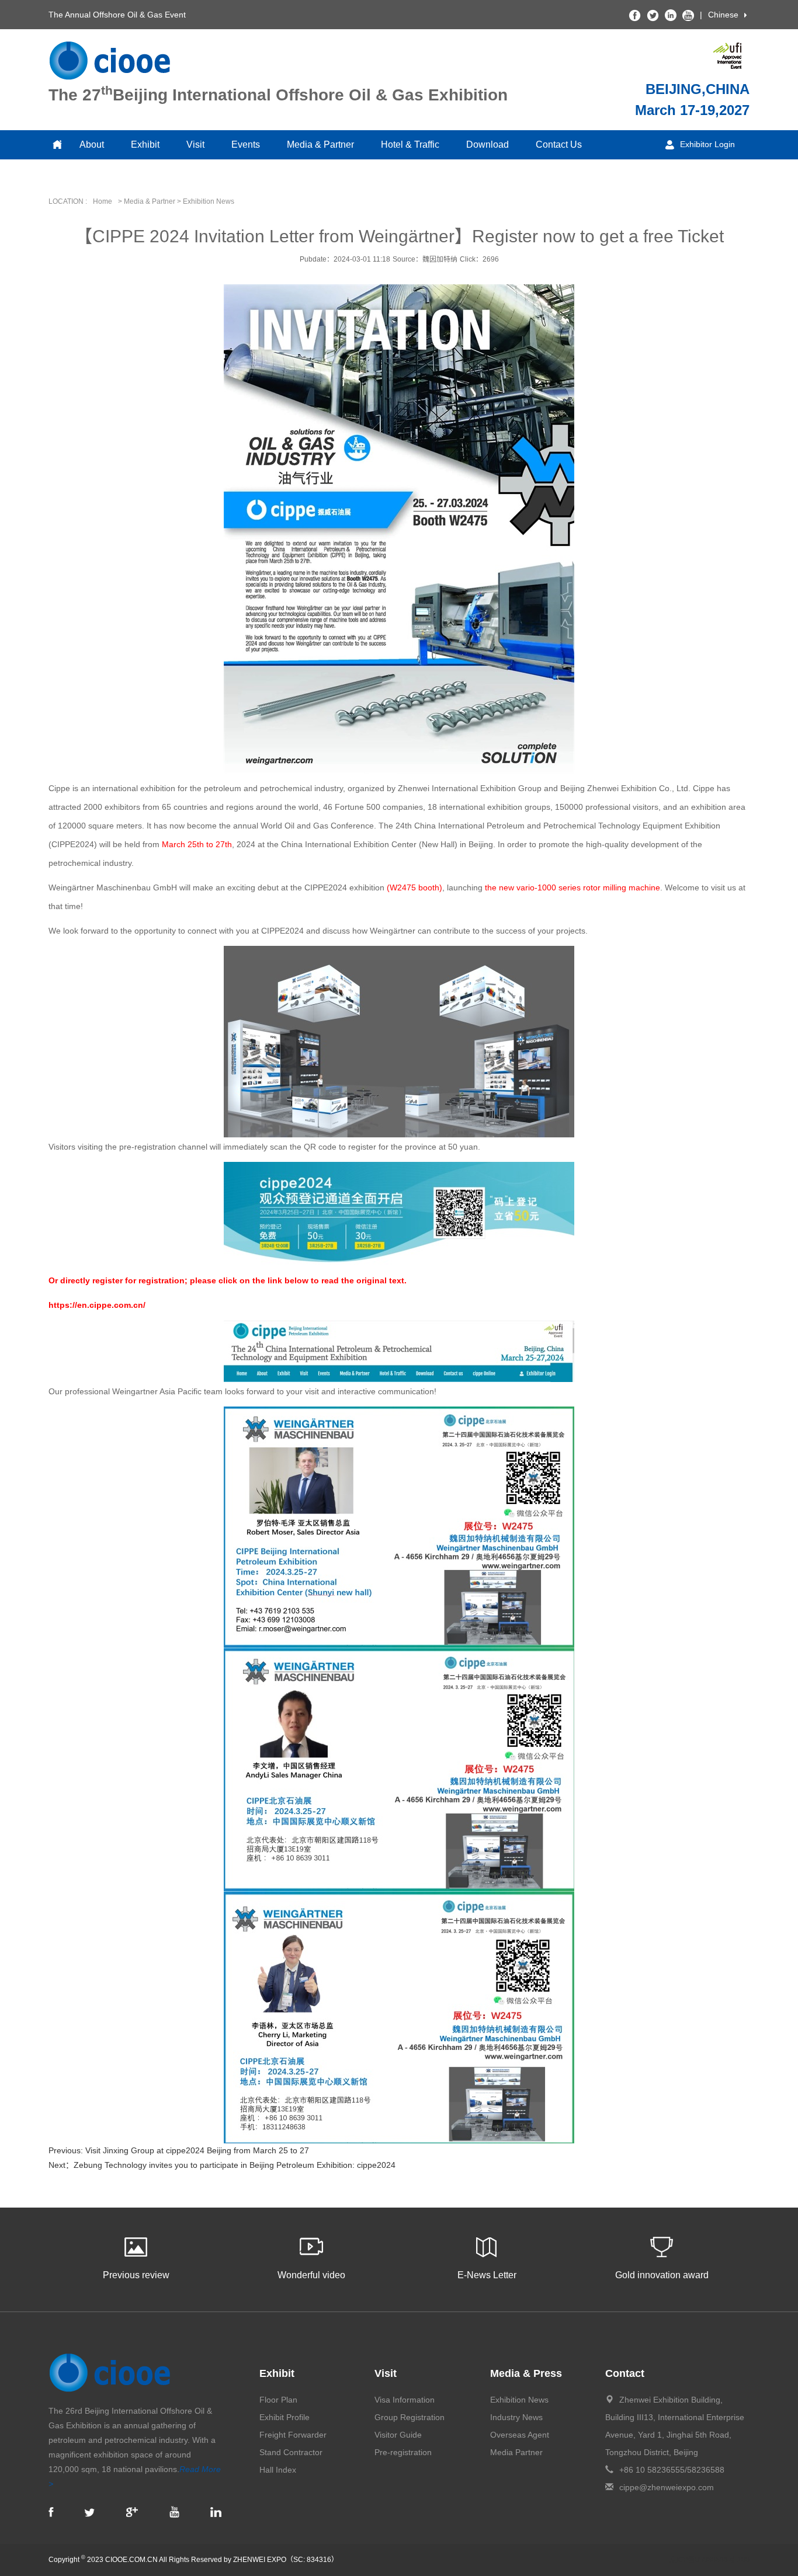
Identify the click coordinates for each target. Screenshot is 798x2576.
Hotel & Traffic (410, 145)
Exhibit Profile (284, 2417)
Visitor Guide (398, 2435)
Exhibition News (519, 2400)
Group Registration (410, 2417)
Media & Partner (320, 145)
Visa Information (405, 2400)
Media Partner (516, 2452)
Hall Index (278, 2470)
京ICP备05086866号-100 (709, 2560)
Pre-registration (403, 2452)
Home (103, 201)
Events (246, 145)
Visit (195, 145)
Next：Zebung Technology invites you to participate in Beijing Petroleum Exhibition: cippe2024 (222, 2165)
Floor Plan (278, 2400)
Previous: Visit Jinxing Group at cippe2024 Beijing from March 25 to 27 (179, 2150)
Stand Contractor (291, 2452)
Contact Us (559, 145)
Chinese (723, 15)
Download (488, 145)
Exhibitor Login (707, 144)
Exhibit (145, 145)
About (92, 145)
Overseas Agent (520, 2435)
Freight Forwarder (293, 2435)
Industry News (516, 2417)
